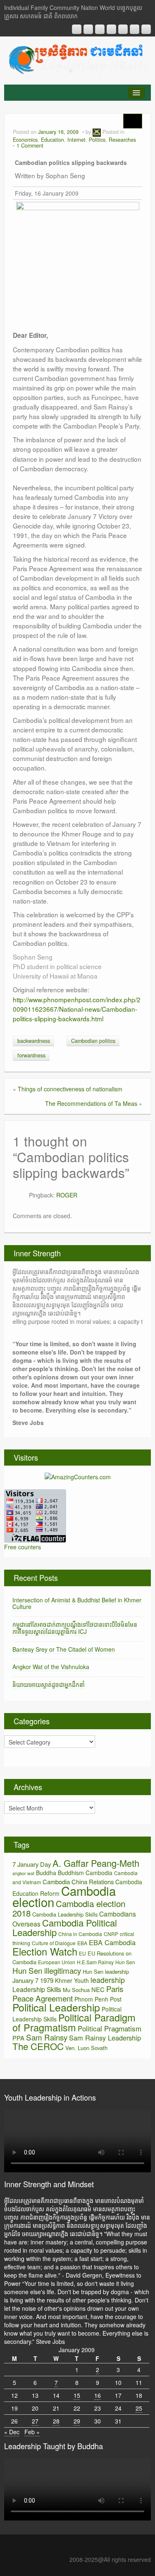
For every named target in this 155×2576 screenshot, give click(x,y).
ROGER (67, 1195)
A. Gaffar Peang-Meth (96, 1863)
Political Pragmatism (110, 2028)
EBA (82, 1943)
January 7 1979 (33, 1980)
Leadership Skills (37, 1989)
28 (56, 2421)
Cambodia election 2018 (69, 1908)
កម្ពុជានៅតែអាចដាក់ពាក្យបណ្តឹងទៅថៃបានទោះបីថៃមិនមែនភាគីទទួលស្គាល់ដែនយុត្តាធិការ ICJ (75, 1628)
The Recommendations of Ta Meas (91, 1103)
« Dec (12, 2432)
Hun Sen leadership (106, 1971)
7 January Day (32, 1864)
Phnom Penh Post (98, 1999)
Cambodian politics (93, 1041)
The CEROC (38, 2046)
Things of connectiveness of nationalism (70, 1089)
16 (98, 2395)
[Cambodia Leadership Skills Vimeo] (135, 29)
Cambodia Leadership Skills (65, 1914)
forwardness (31, 1055)
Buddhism (71, 1873)
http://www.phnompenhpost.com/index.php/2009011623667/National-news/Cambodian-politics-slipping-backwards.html (77, 1009)
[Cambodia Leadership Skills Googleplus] (111, 29)
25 (139, 2408)
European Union (57, 1962)
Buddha (46, 1873)
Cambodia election (64, 1896)
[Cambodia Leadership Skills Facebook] (123, 29)
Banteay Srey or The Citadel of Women (64, 1649)
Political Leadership (56, 2007)
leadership (108, 1980)
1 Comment (30, 145)
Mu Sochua (76, 1990)
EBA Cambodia (112, 1942)
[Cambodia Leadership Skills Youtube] (100, 29)
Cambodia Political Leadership (65, 1927)
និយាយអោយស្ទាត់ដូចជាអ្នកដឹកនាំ (49, 1684)
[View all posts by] (97, 132)
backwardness (34, 1041)
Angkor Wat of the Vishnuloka (51, 1667)
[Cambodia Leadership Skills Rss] (77, 29)
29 (77, 2421)
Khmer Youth (72, 1980)
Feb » (32, 2432)
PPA (18, 2038)
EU (82, 1953)
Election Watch (45, 1951)
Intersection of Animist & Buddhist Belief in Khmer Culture (77, 1603)
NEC (98, 1989)
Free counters (23, 1547)
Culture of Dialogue (54, 1943)
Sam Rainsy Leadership (105, 2038)
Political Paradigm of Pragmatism (74, 2022)
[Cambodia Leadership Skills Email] (88, 29)
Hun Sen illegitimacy (47, 1970)
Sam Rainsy (47, 2037)
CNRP (111, 1934)
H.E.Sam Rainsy (95, 1962)
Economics (25, 140)
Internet (76, 140)
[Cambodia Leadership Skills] (77, 58)
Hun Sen (125, 1962)
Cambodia (99, 1873)
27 (35, 2421)
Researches (122, 140)
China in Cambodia (80, 1934)
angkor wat (23, 1873)
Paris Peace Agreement (68, 1993)
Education (52, 140)
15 (77, 2395)
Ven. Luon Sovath (86, 2048)
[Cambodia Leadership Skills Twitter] (146, 29)
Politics (97, 140)
